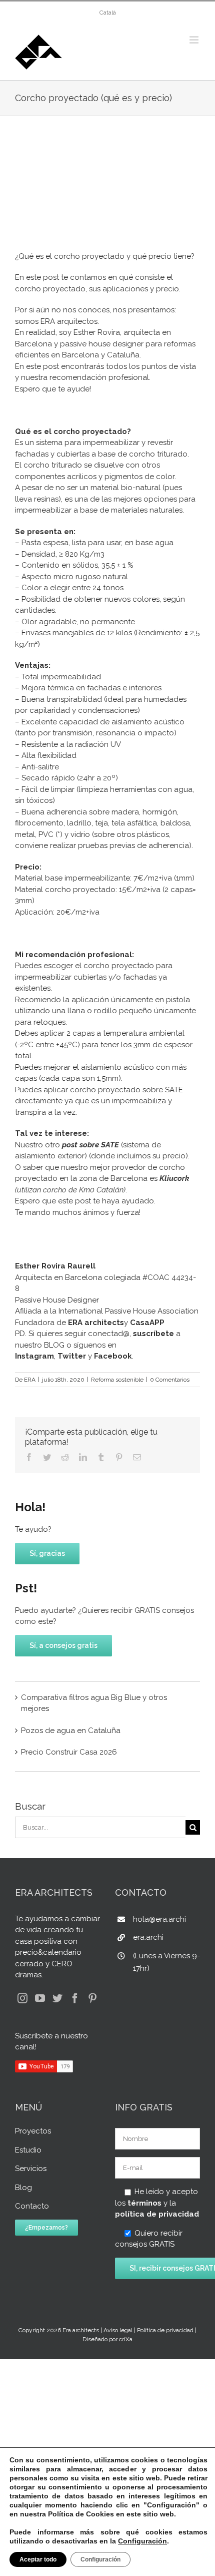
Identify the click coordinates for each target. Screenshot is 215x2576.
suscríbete (153, 1334)
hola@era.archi (159, 1919)
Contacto (32, 2206)
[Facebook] (75, 1998)
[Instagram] (22, 1998)
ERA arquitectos (69, 321)
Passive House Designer (57, 1300)
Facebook (113, 1356)
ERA (30, 1380)
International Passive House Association (128, 1311)
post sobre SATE (90, 1145)
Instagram (34, 1356)
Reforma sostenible (117, 1380)
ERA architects (96, 1323)
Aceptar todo (38, 2559)
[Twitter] (57, 1998)
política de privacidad (157, 2214)
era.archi (148, 1937)
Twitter (72, 1356)
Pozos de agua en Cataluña (71, 1731)
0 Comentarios (170, 1380)
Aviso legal (118, 2330)
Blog (23, 2188)
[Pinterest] (92, 1998)
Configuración (142, 2541)
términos (144, 2203)
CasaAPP (146, 1323)
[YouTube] (40, 1998)
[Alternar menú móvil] (195, 40)
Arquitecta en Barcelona (58, 1277)
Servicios (31, 2169)
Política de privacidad (165, 2330)
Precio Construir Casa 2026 (69, 1752)
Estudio (28, 2150)
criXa (126, 2339)
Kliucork (174, 1178)
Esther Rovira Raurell (55, 1266)
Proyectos (33, 2131)
